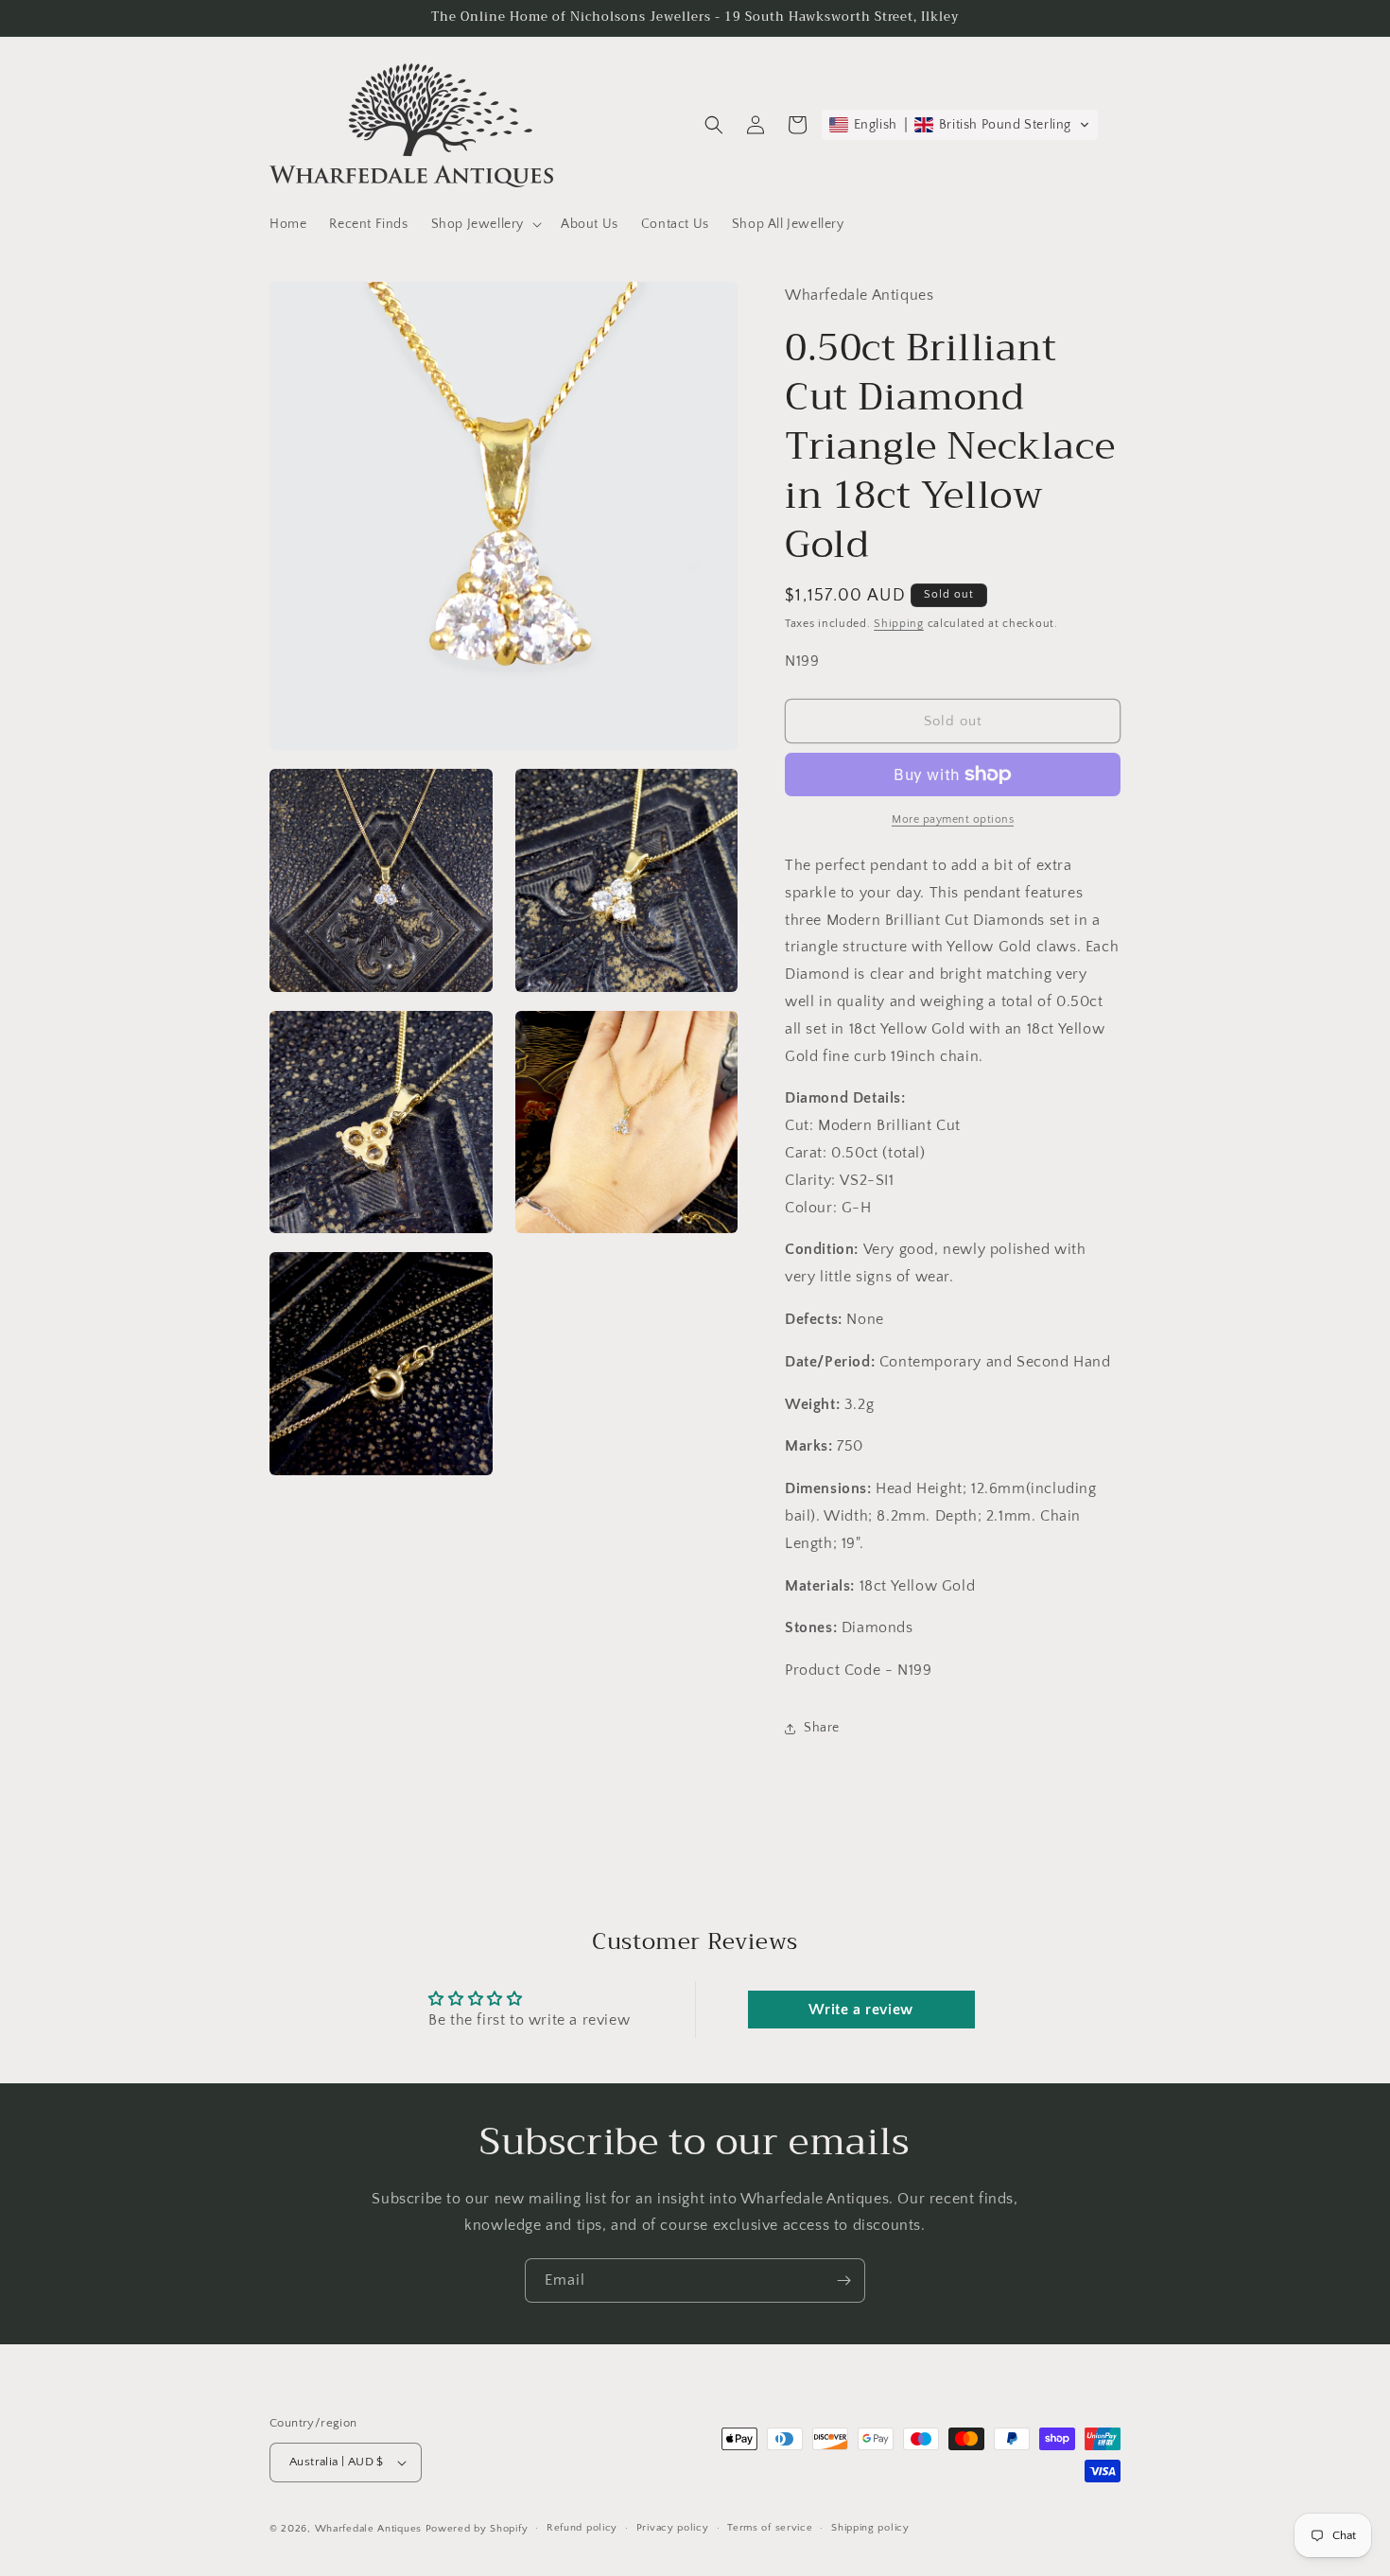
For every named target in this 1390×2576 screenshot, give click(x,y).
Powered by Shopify (477, 2529)
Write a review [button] (860, 2010)
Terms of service (770, 2528)
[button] (485, 224)
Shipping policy (870, 2528)
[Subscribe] (843, 2280)
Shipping (899, 624)
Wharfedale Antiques (368, 2529)
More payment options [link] (953, 819)
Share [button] (822, 1728)
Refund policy (582, 2528)
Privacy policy (673, 2528)
